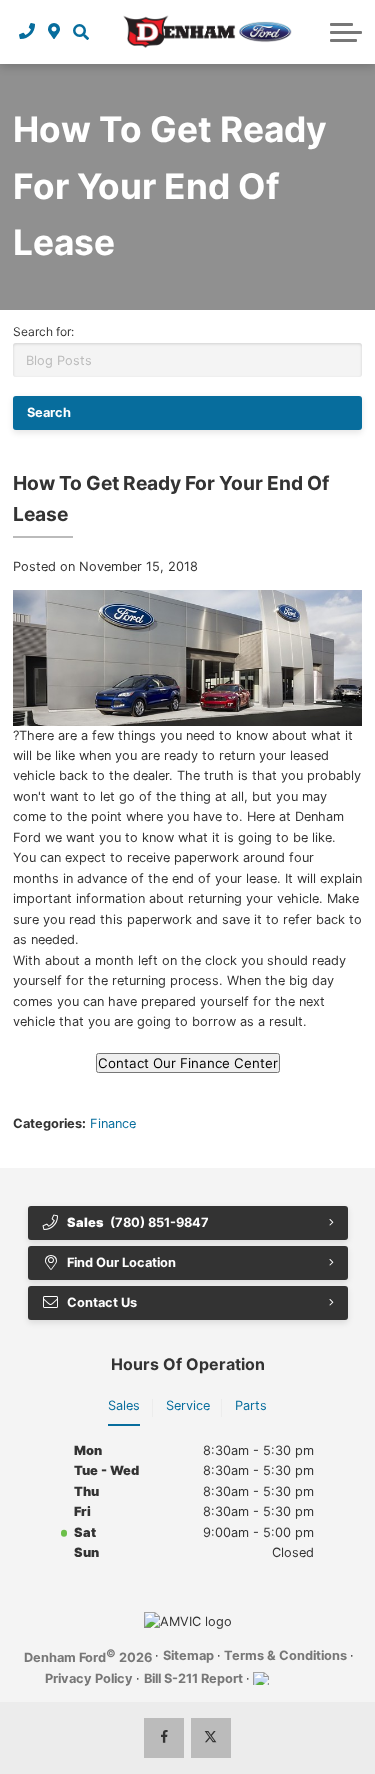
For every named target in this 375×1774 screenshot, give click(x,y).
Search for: (43, 331)
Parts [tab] (251, 1405)
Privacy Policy (89, 1678)
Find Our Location (121, 1262)
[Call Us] (27, 32)
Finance (113, 1123)
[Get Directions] (54, 32)
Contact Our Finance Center (188, 1063)
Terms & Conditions (285, 1655)
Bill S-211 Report (193, 1678)
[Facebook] (164, 1738)
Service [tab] (188, 1405)
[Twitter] (211, 1738)
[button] (80, 32)
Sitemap (188, 1655)
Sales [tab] (124, 1405)
